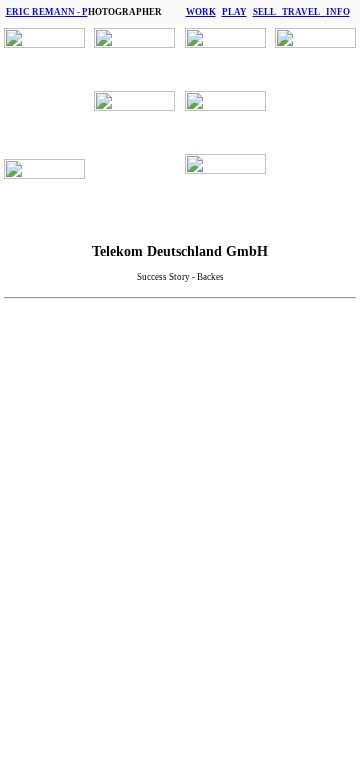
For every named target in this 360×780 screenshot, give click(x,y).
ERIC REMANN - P (47, 12)
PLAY (234, 12)
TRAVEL (304, 12)
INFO (338, 12)
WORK (201, 12)
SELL (267, 12)
